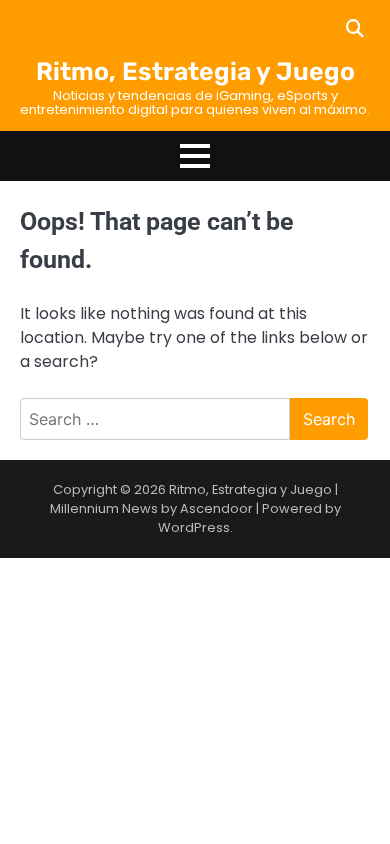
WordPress (194, 527)
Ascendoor (216, 508)
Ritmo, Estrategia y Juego (195, 71)
